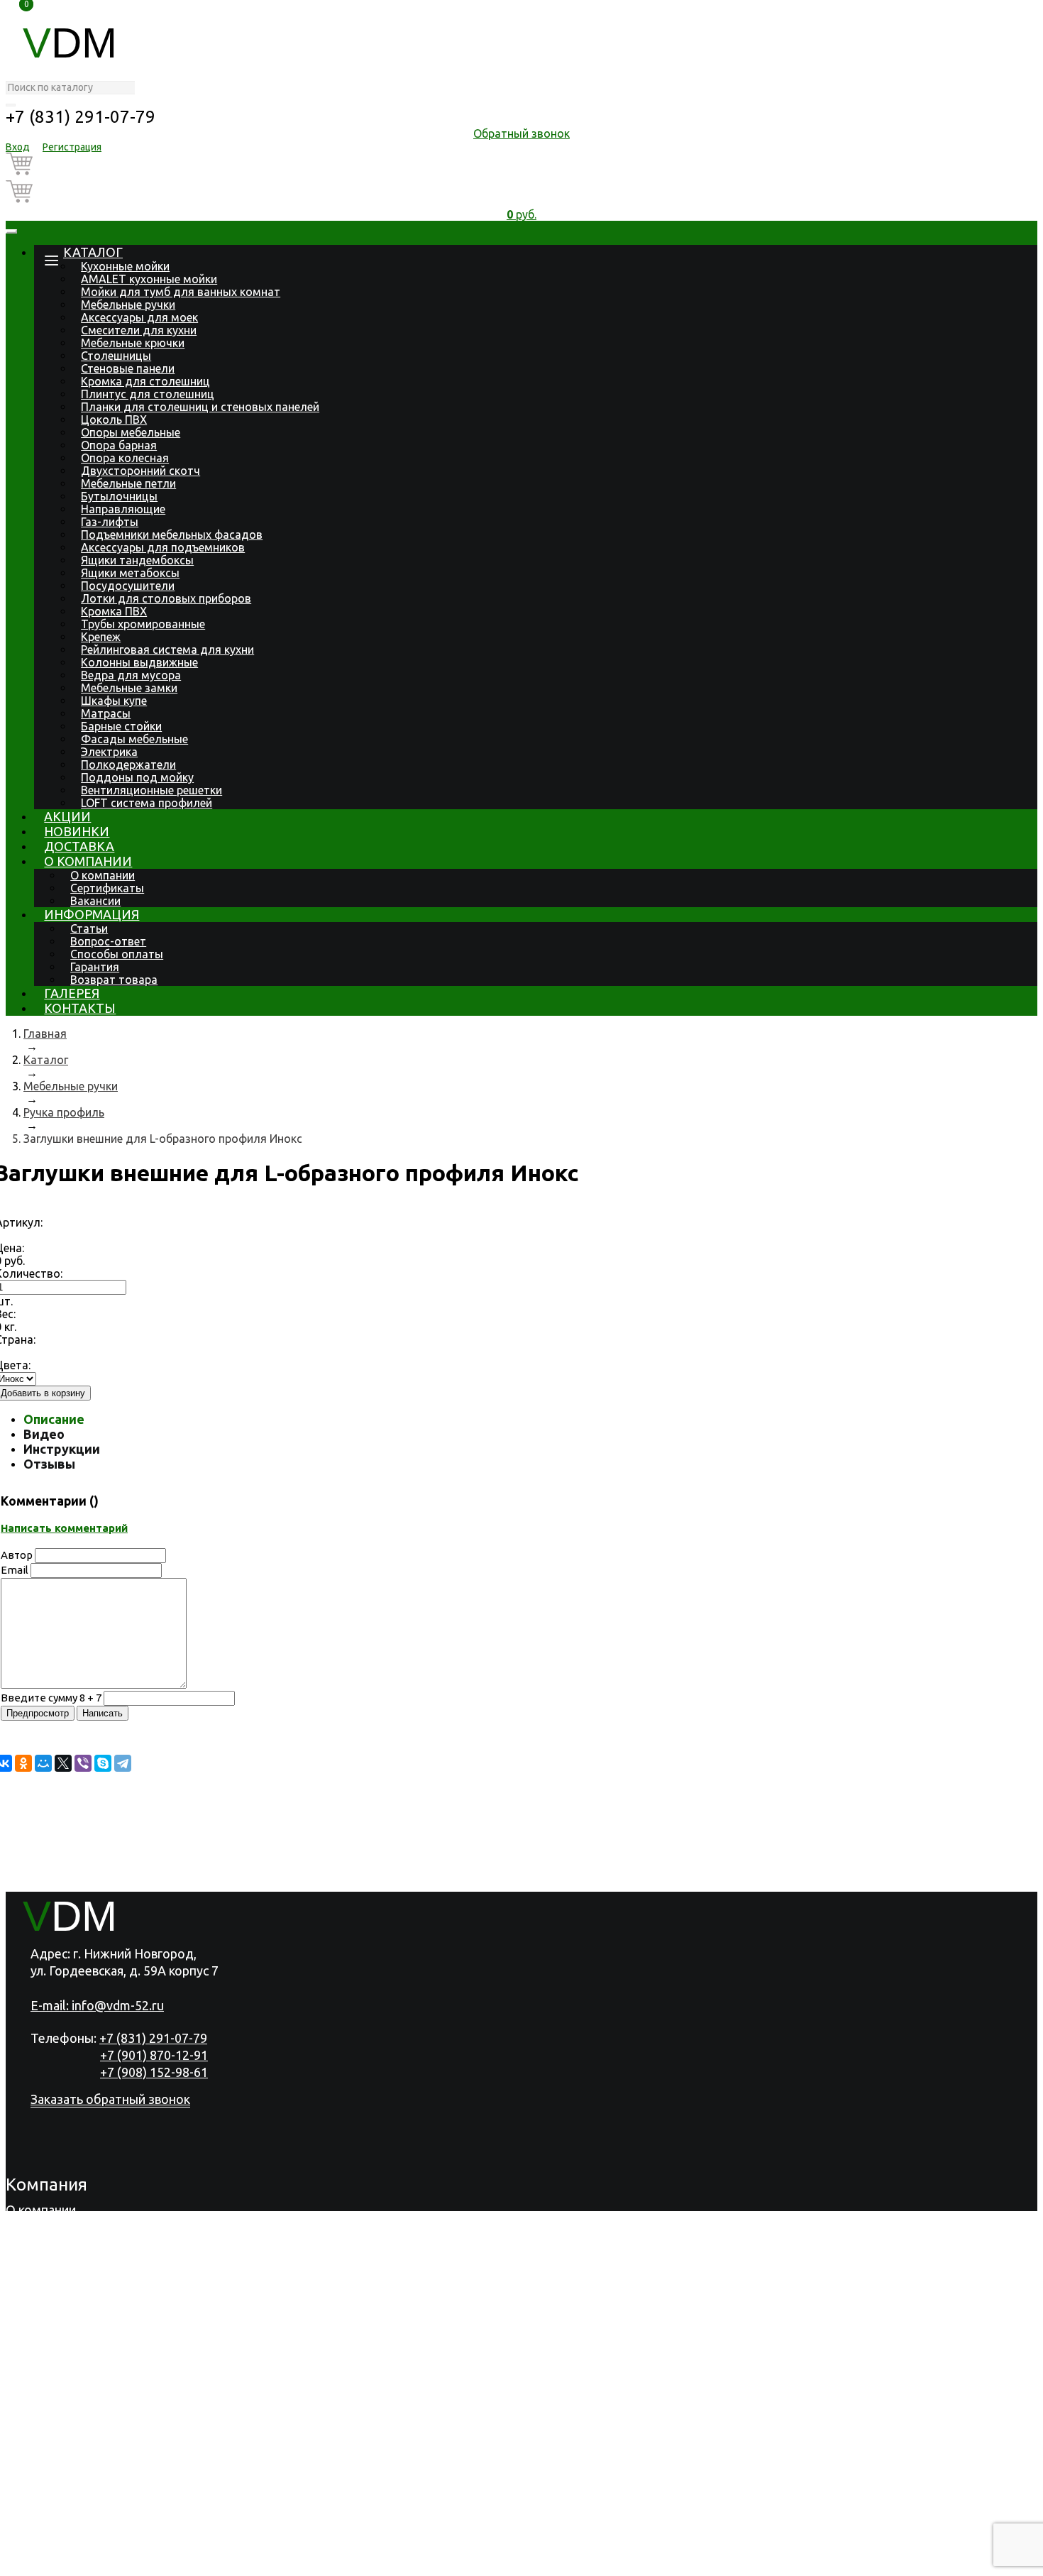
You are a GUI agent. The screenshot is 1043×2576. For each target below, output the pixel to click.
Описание (54, 1419)
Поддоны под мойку (137, 777)
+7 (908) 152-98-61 (154, 2072)
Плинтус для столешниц (148, 394)
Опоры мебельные (131, 432)
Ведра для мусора (131, 675)
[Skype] (103, 1763)
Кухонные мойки (125, 266)
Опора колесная (125, 458)
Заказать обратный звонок (110, 2099)
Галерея (72, 993)
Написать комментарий (64, 1528)
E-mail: (97, 2005)
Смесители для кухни (139, 330)
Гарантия (95, 967)
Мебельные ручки (128, 305)
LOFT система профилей (147, 803)
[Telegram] (123, 1763)
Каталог (93, 252)
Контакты (80, 1008)
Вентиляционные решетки (151, 790)
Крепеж (101, 637)
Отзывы (49, 1464)
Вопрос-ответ (108, 941)
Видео (44, 1434)
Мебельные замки (129, 688)
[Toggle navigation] (11, 231)
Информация (92, 914)
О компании (88, 861)
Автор (17, 1555)
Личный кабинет (55, 2525)
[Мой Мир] (43, 1763)
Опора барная (119, 445)
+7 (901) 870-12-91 (154, 2055)
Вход (18, 147)
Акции (67, 816)
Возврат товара (114, 980)
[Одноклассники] (23, 1763)
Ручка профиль (64, 1112)
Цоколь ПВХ (114, 420)
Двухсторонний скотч (140, 471)
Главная (45, 1034)
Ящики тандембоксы (137, 560)
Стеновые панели (128, 368)
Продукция (39, 2228)
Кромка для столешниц (145, 381)
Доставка (79, 846)
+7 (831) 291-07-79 (81, 117)
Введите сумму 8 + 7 (51, 1698)
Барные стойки (121, 726)
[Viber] (83, 1763)
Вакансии (95, 901)
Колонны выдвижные (139, 662)
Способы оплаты (117, 954)
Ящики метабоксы (130, 573)
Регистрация (72, 147)
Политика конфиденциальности (101, 2563)
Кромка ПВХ (114, 611)
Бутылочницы (119, 496)
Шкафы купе (114, 701)
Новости (31, 2284)
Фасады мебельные (134, 739)
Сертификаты (107, 888)
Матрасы (106, 713)
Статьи (89, 928)
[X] (63, 1763)
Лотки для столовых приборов (166, 598)
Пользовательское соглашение (297, 2563)
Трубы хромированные (143, 624)
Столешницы (116, 356)
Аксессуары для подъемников (163, 547)
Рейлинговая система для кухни (167, 650)
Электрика (109, 752)
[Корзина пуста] (521, 166)
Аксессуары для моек (139, 317)
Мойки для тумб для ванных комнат (181, 292)
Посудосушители (128, 586)
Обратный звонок (521, 133)
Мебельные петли (128, 483)
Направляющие (123, 509)
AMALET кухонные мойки (149, 279)
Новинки (77, 831)
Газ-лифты (110, 522)
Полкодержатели (128, 764)
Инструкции (62, 1449)
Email (15, 1570)
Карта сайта (434, 2563)
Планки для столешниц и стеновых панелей (200, 407)
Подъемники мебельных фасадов (172, 535)
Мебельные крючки (133, 343)
